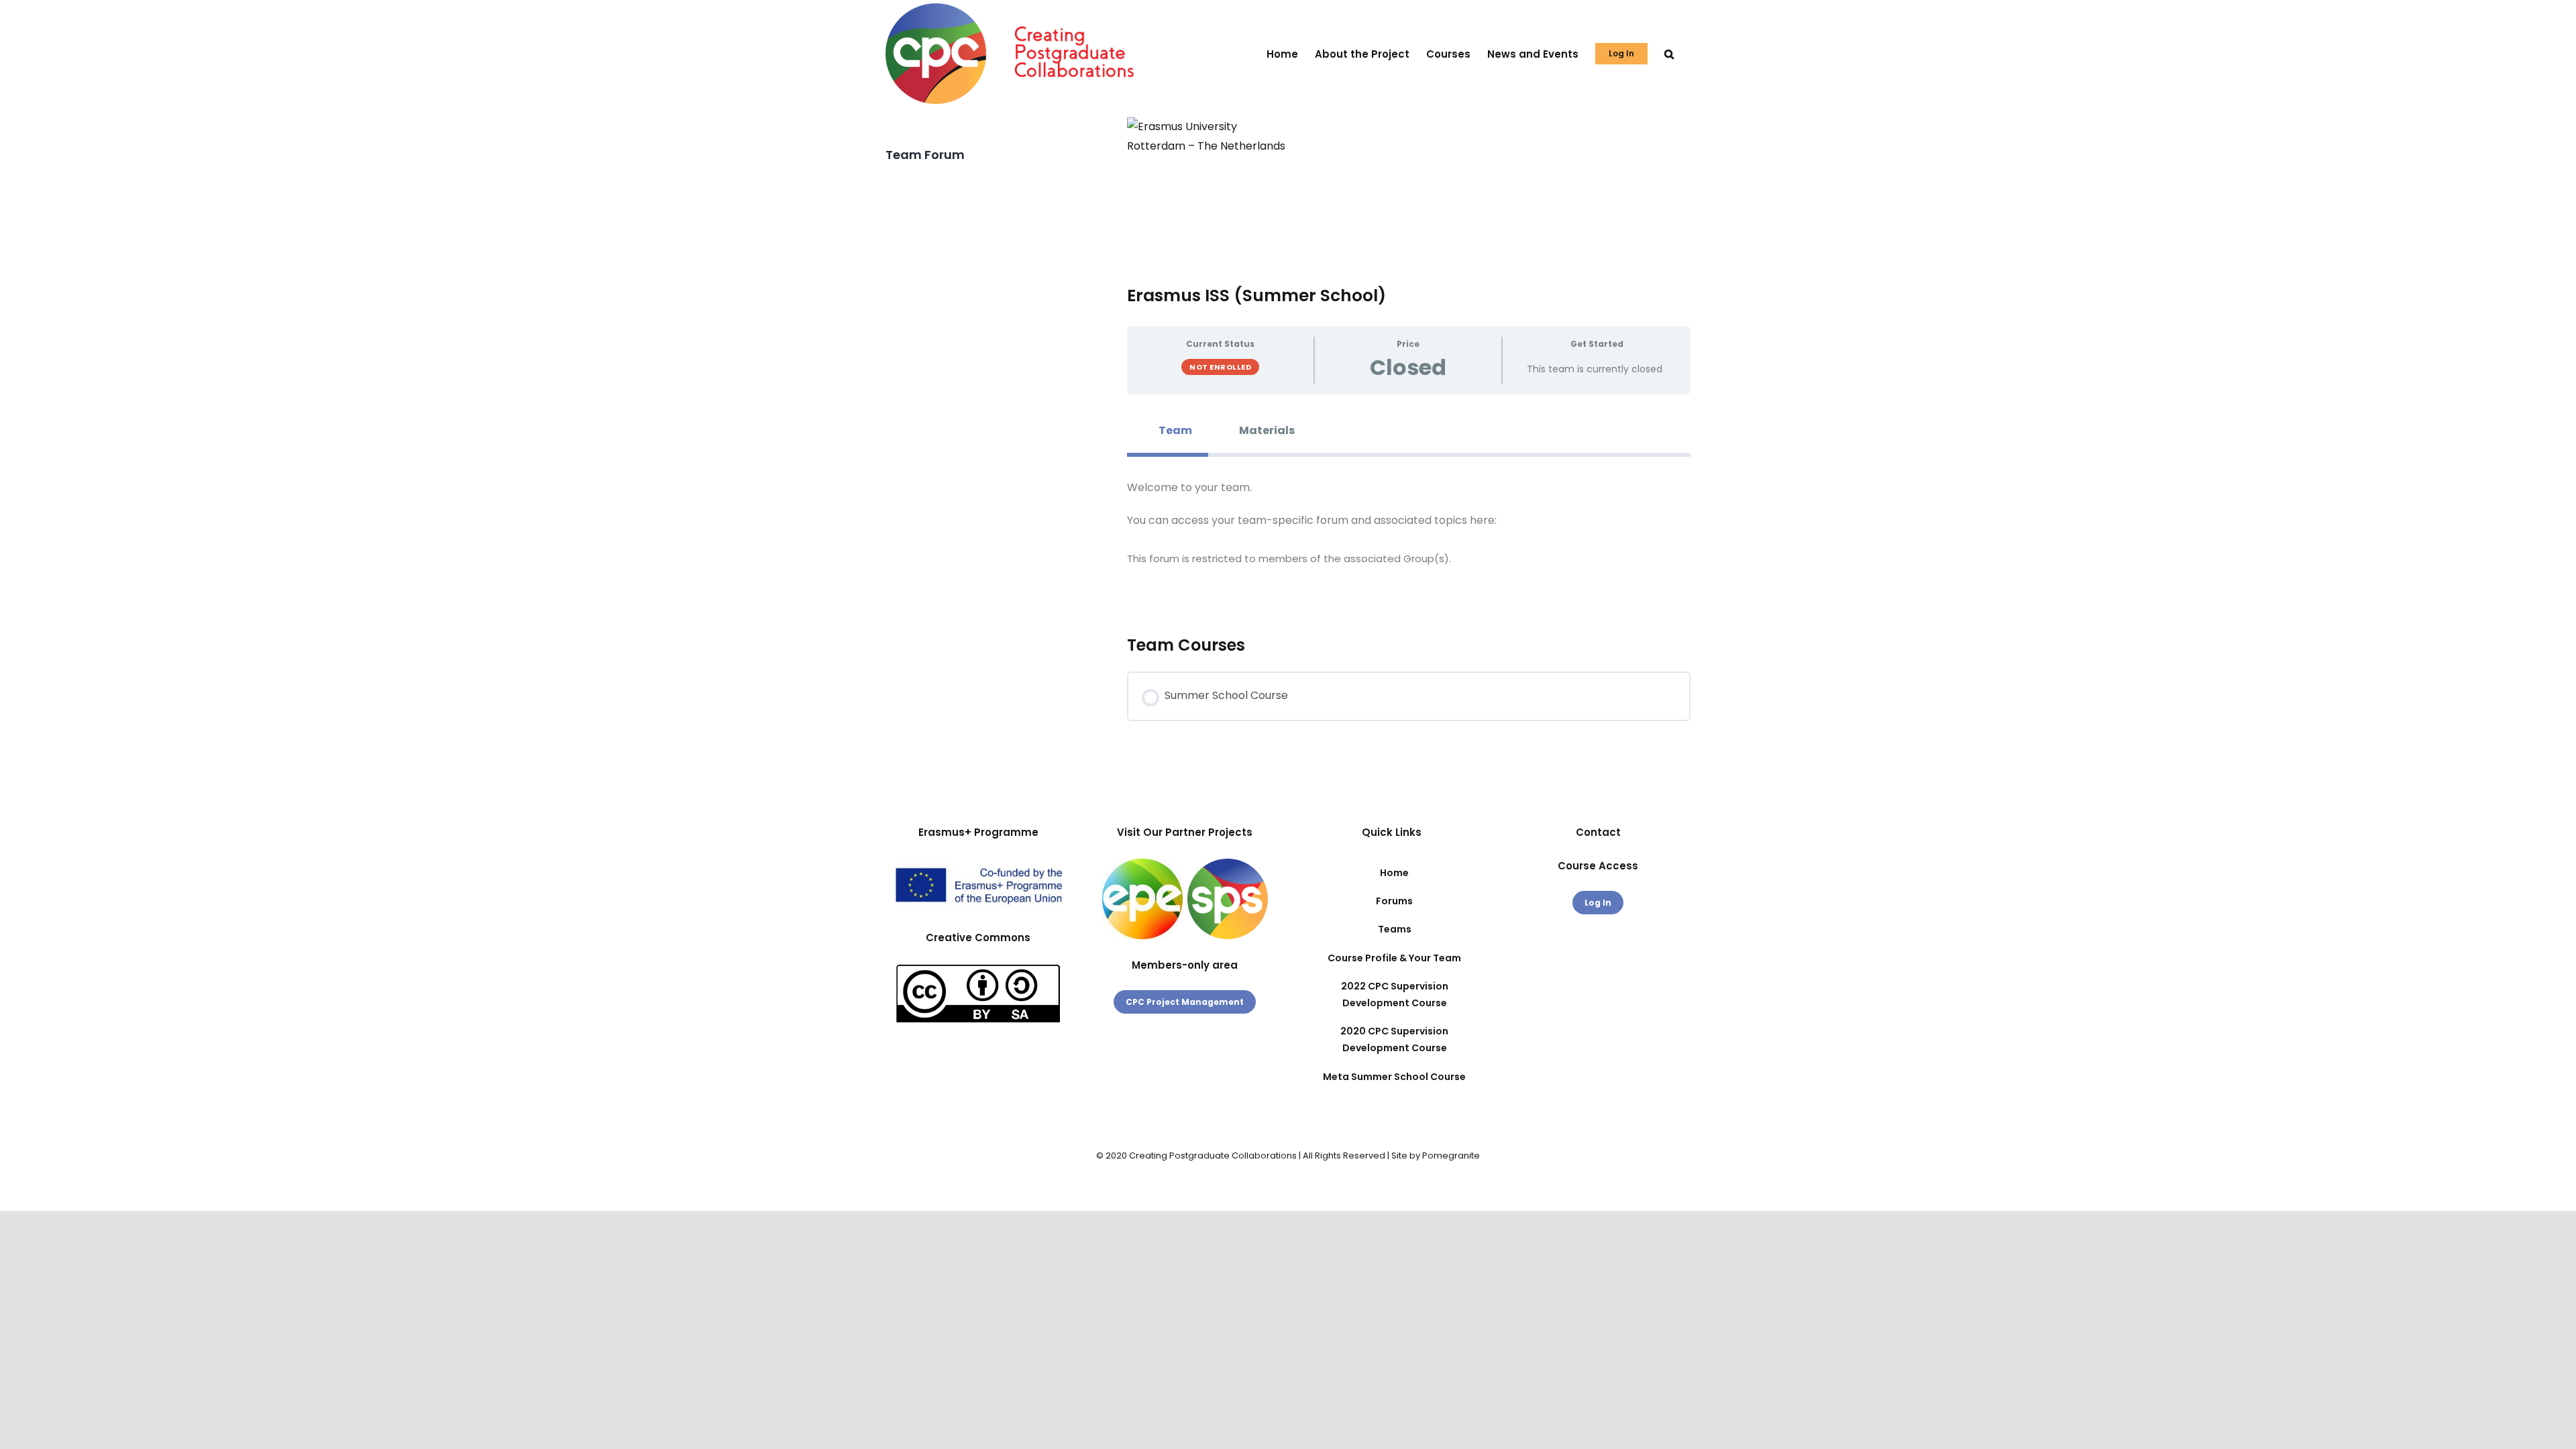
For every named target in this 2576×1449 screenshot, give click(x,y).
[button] (1669, 54)
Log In (1598, 903)
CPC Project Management (1185, 1002)
